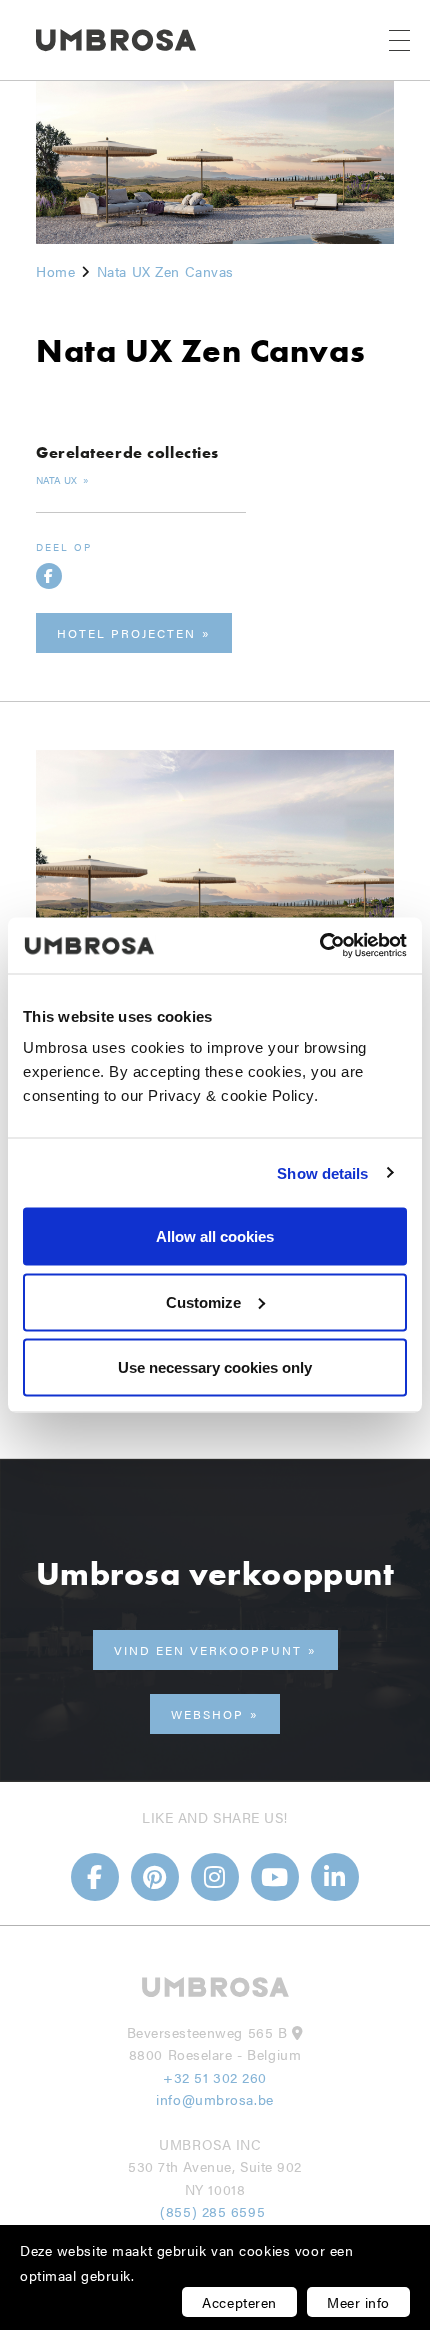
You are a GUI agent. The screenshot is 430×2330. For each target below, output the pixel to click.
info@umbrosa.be (214, 2099)
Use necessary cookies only (215, 1367)
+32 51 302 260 (215, 2077)
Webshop (207, 1714)
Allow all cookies (215, 1236)
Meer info (358, 2302)
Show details (322, 1172)
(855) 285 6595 (214, 2211)
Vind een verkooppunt (208, 1650)
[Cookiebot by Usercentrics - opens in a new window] (319, 946)
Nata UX (58, 480)
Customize (203, 1301)
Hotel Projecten (126, 633)
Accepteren (239, 2302)
